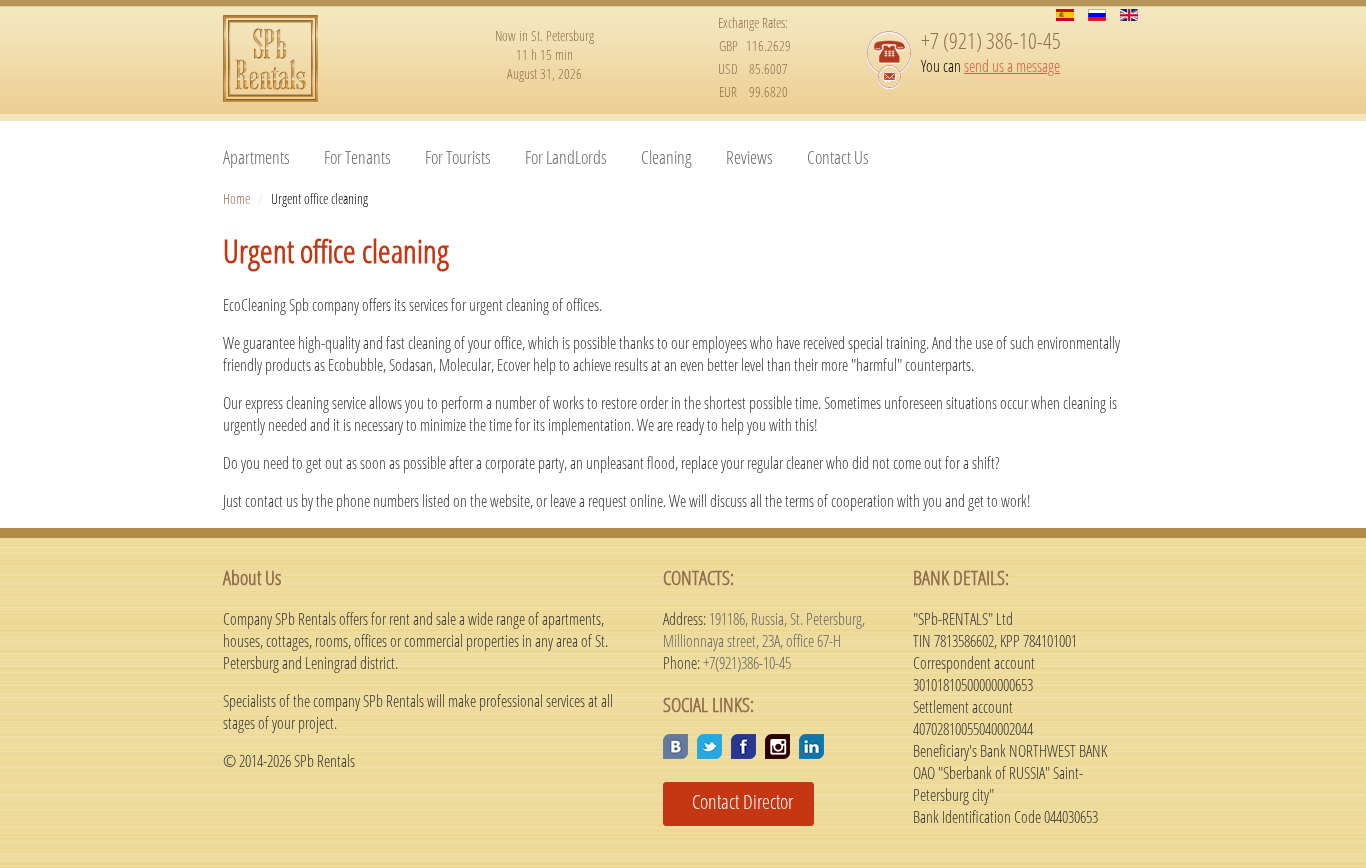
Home (236, 198)
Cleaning (666, 157)
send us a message (1012, 66)
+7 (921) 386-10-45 (991, 40)
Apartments (256, 157)
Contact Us (838, 157)
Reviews (749, 157)
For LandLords (566, 157)
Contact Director (735, 801)
